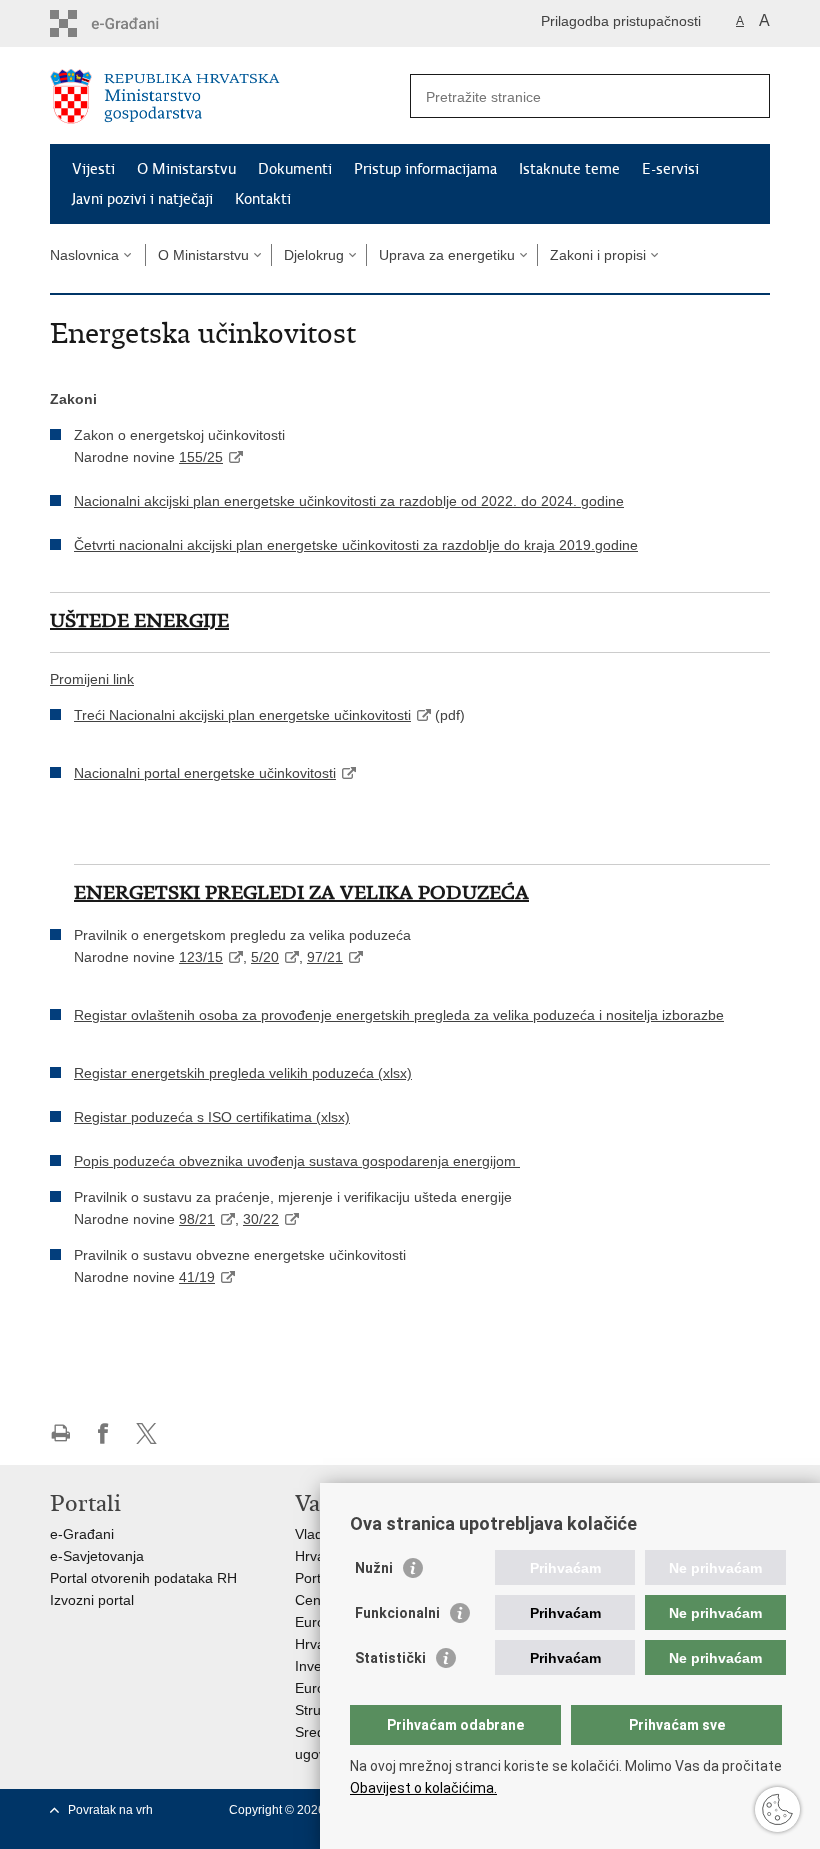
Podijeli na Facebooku (103, 1433)
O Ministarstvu (186, 169)
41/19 (197, 1277)
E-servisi (670, 169)
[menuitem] (92, 679)
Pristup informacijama (425, 169)
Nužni (374, 1568)
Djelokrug (314, 255)
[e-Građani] (135, 23)
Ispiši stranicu (60, 1433)
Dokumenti (295, 169)
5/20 (265, 957)
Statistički (390, 1658)
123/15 (201, 957)
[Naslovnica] (230, 96)
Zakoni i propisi (598, 255)
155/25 (201, 457)
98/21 (197, 1219)
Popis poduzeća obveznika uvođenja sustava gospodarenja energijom (297, 1161)
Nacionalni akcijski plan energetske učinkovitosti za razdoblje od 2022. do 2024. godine (349, 501)
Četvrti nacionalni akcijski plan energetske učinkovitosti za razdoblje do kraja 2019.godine (356, 545)
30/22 (261, 1219)
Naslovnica (84, 255)
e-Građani (82, 1534)
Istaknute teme (569, 169)
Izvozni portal (92, 1600)
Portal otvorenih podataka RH (143, 1578)
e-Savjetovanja (97, 1556)
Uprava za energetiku (447, 255)
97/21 (325, 957)
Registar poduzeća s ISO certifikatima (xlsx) (212, 1117)
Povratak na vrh (110, 1810)
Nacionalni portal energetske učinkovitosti (205, 773)
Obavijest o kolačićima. (423, 1788)
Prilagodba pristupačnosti (621, 21)
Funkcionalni (397, 1613)
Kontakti (263, 199)
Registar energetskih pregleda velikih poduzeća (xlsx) (243, 1073)
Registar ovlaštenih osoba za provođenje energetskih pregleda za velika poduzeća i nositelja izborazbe (399, 1015)
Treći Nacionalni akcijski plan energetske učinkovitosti (242, 715)
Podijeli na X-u (146, 1433)
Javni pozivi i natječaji (142, 199)
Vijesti (93, 169)
